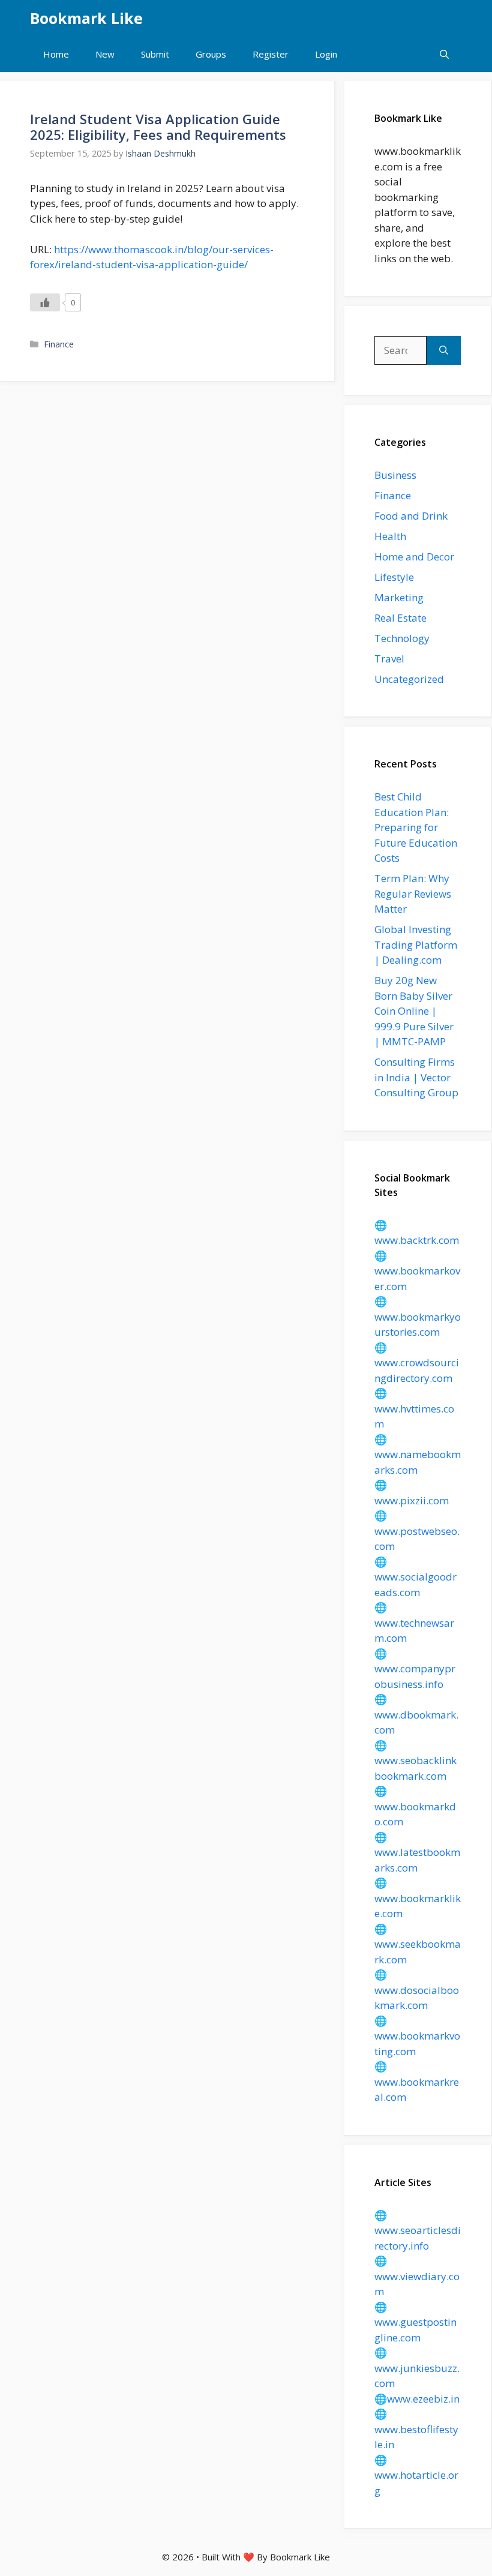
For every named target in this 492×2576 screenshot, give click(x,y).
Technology (402, 638)
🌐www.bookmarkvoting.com (417, 2036)
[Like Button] (45, 302)
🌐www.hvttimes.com (414, 1408)
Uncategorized (409, 679)
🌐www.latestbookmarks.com (417, 1852)
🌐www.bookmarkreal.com (417, 2082)
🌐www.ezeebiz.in (417, 2399)
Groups (211, 54)
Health (390, 536)
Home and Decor (414, 557)
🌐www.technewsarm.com (414, 1623)
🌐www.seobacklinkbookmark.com (415, 1761)
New (105, 54)
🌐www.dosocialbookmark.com (417, 1990)
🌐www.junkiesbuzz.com (417, 2368)
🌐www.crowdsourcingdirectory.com (417, 1363)
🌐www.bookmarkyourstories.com (418, 1317)
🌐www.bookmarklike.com (418, 1898)
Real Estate (400, 618)
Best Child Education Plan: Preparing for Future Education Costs (416, 827)
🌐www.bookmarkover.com (417, 1271)
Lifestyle (394, 577)
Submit (155, 54)
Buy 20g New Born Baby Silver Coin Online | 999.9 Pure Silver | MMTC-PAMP (414, 1011)
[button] (444, 54)
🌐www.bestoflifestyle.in (416, 2429)
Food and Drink (411, 516)
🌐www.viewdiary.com (417, 2276)
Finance (59, 344)
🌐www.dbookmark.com (416, 1714)
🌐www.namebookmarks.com (418, 1455)
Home (56, 54)
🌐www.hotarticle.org (416, 2475)
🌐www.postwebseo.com (417, 1531)
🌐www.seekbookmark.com (418, 1944)
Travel (389, 659)
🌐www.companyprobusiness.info (415, 1669)
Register (271, 54)
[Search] (444, 350)
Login (326, 54)
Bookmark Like (86, 18)
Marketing (399, 597)
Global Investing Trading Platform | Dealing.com (416, 944)
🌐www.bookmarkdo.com (415, 1806)
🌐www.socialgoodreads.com (415, 1577)
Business (395, 475)
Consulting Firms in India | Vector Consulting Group (416, 1077)
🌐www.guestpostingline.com (415, 2322)
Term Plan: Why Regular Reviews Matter (413, 893)
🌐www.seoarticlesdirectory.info (418, 2230)
